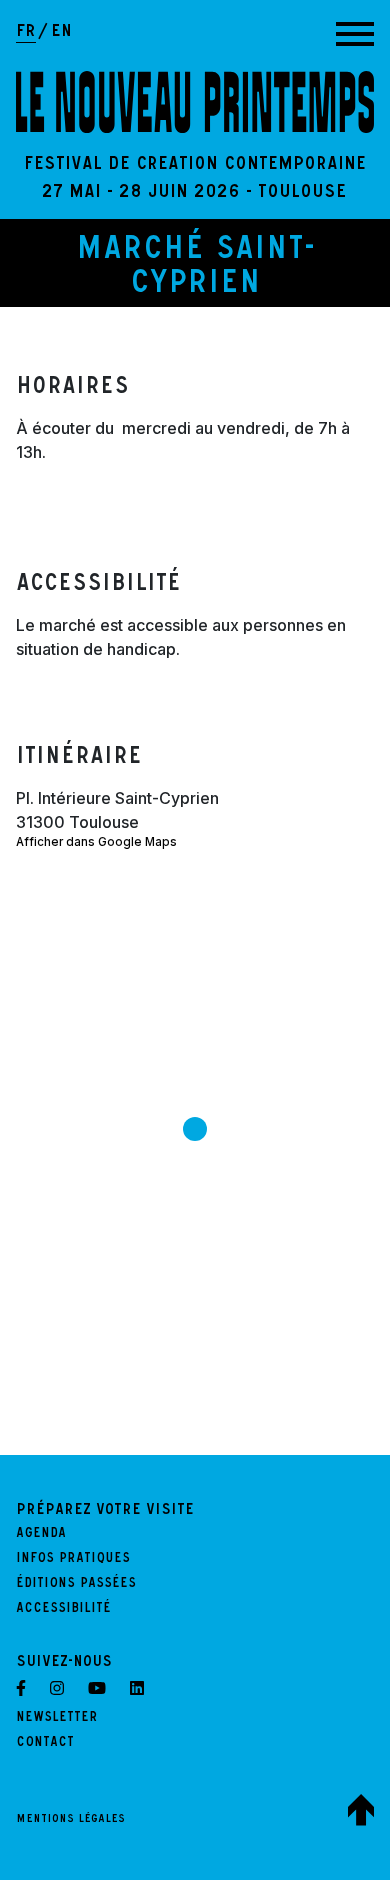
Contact (45, 1744)
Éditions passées (76, 1585)
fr (26, 33)
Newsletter (57, 1719)
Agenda (41, 1535)
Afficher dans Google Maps (96, 842)
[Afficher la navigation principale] (355, 33)
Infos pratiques (73, 1560)
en (61, 33)
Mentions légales (70, 1820)
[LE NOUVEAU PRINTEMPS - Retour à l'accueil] (195, 102)
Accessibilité (63, 1610)
